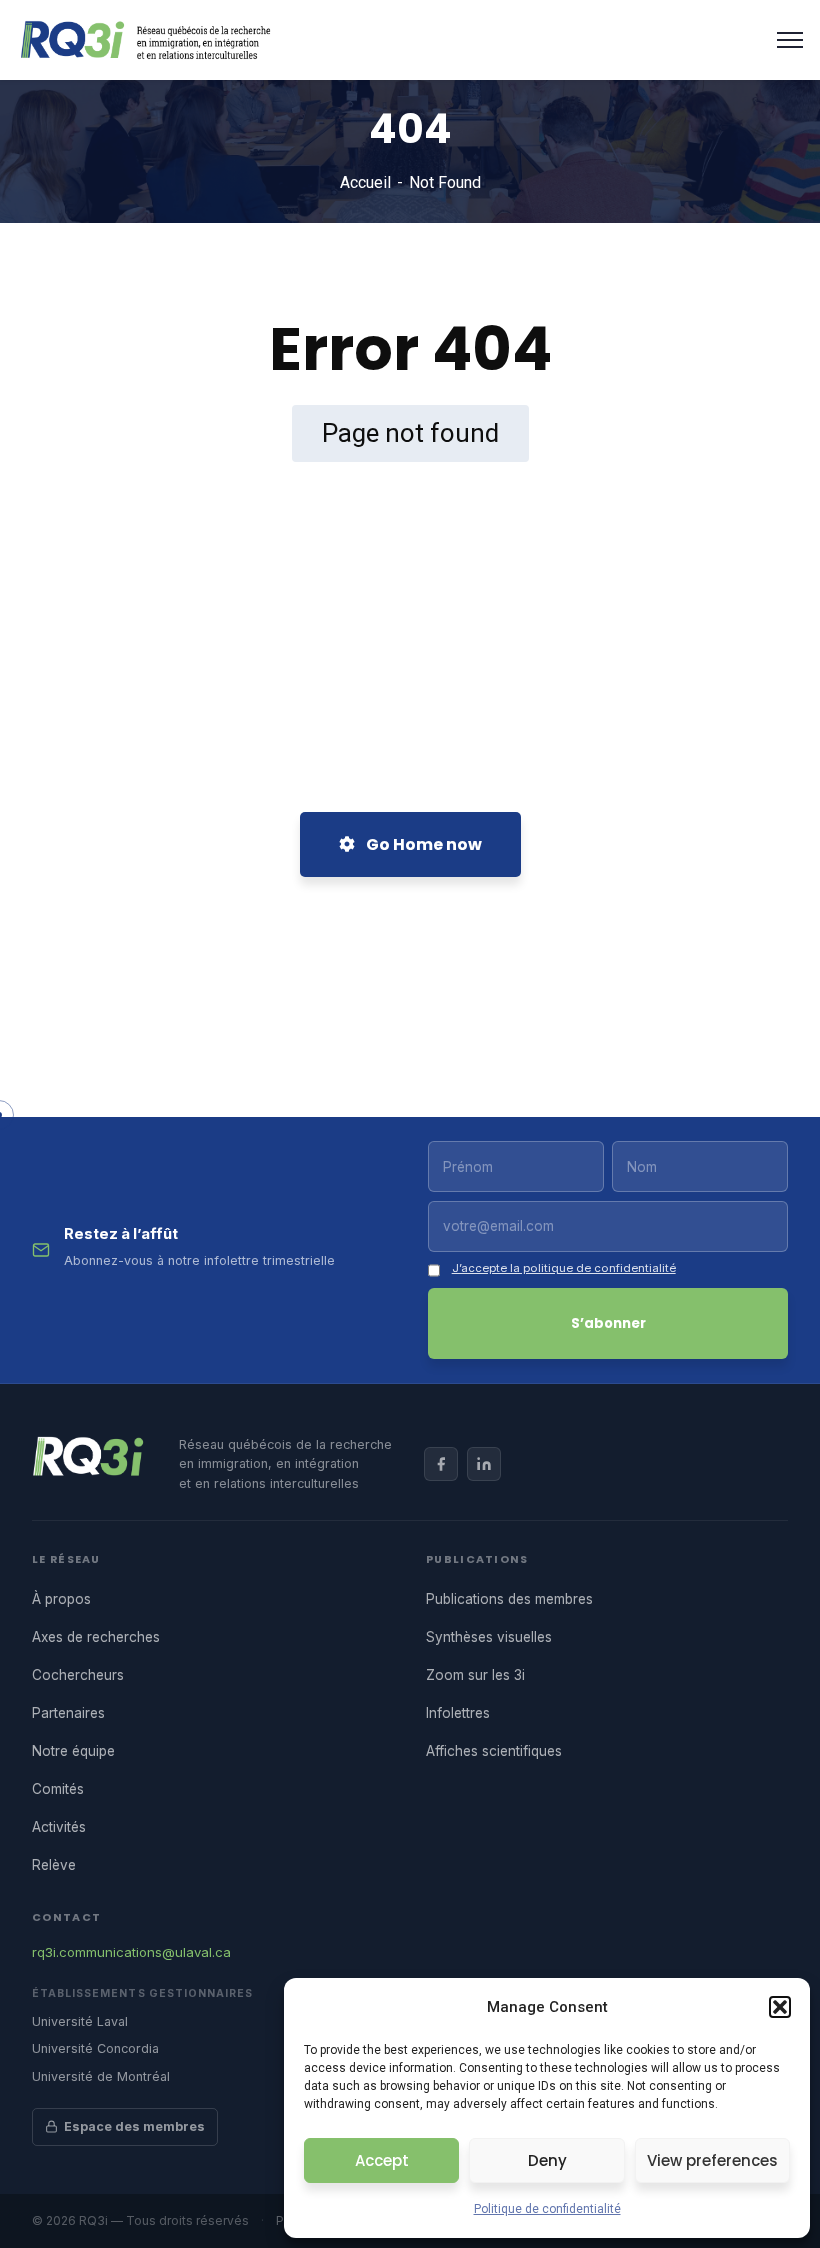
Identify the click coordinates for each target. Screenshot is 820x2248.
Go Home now (422, 844)
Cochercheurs (78, 1675)
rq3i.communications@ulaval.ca (131, 1952)
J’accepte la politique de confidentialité (564, 1268)
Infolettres (458, 1713)
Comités (58, 1789)
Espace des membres (134, 2126)
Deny (547, 2160)
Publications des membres (509, 1599)
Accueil (365, 182)
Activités (59, 1827)
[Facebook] (441, 1464)
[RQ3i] (145, 38)
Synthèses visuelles (489, 1637)
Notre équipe (73, 1751)
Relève (54, 1865)
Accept (382, 2160)
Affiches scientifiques (494, 1751)
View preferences (712, 2160)
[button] (780, 2007)
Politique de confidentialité (547, 2209)
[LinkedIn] (484, 1464)
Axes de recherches (96, 1637)
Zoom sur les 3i (475, 1675)
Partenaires (68, 1713)
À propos (61, 1599)
